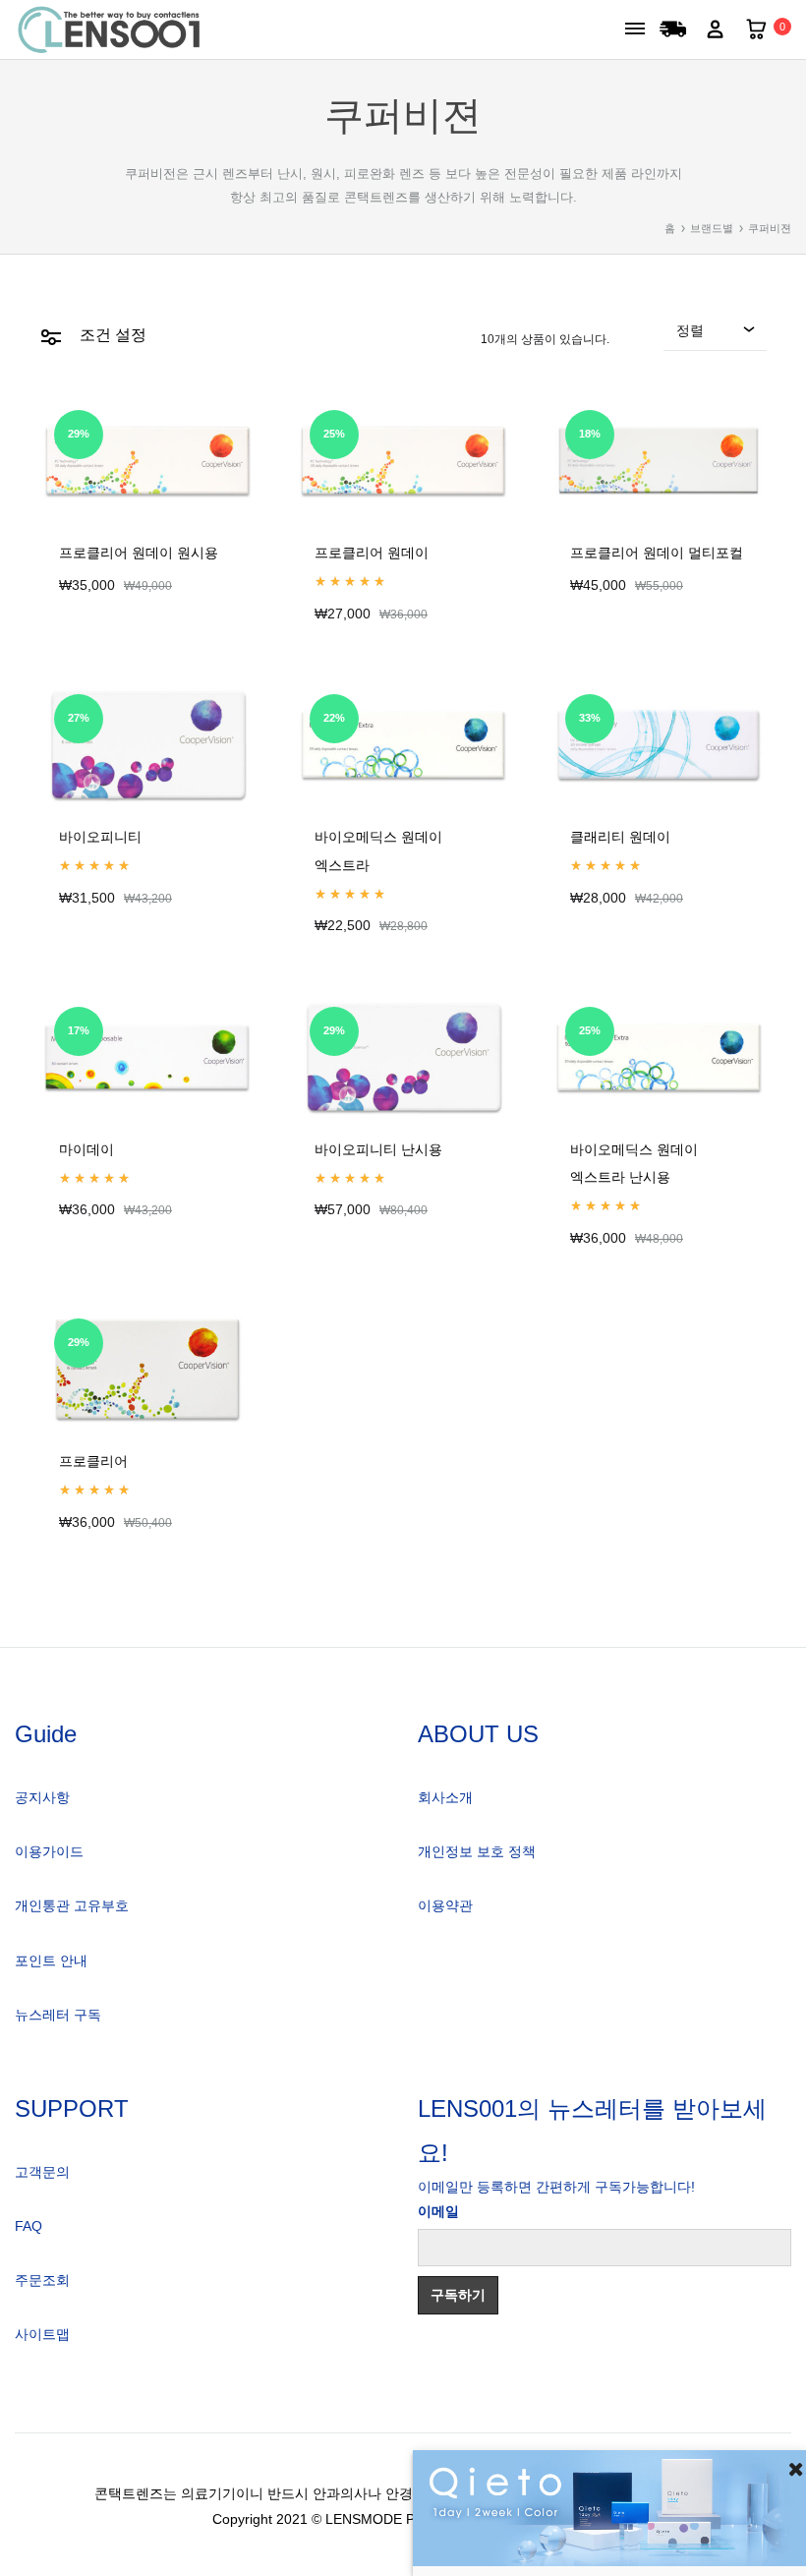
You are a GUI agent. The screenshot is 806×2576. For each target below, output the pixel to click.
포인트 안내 (51, 1961)
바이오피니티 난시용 (378, 1150)
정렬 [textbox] (690, 330)
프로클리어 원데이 (372, 553)
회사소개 (445, 1797)
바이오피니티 (100, 837)
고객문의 (42, 2172)
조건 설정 (111, 335)
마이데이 (86, 1150)
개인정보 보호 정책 (477, 1851)
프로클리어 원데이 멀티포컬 (657, 553)
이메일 (438, 2211)
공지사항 (42, 1797)
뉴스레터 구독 (58, 2015)
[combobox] (715, 336)
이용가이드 (49, 1851)
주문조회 (42, 2280)
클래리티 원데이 (620, 837)
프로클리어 (93, 1462)
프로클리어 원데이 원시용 (139, 553)
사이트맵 (42, 2334)
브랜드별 (712, 228)
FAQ (29, 2226)
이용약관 (445, 1905)
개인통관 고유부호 (72, 1905)
